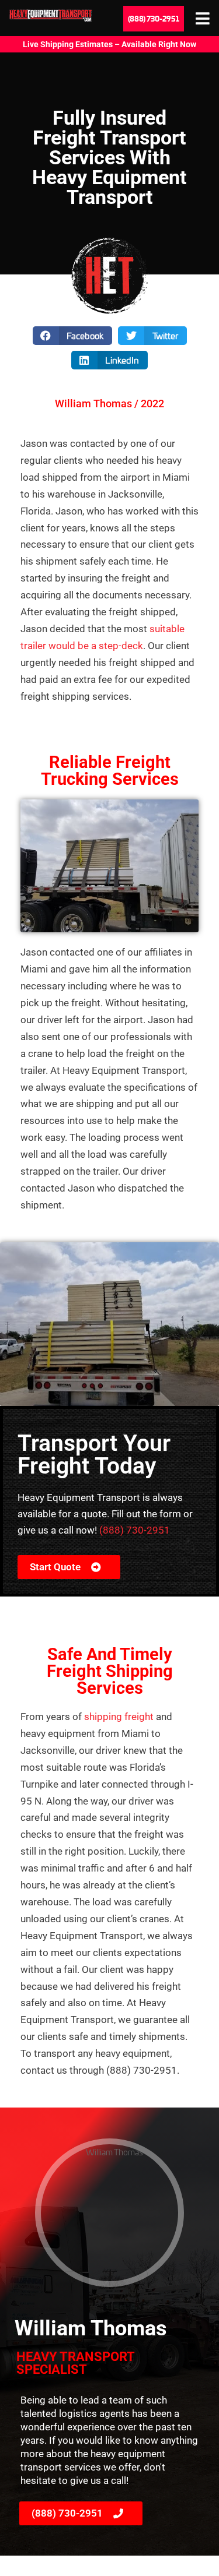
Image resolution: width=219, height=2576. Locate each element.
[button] (73, 336)
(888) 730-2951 (135, 1530)
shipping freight (120, 1717)
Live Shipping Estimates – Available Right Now (109, 44)
